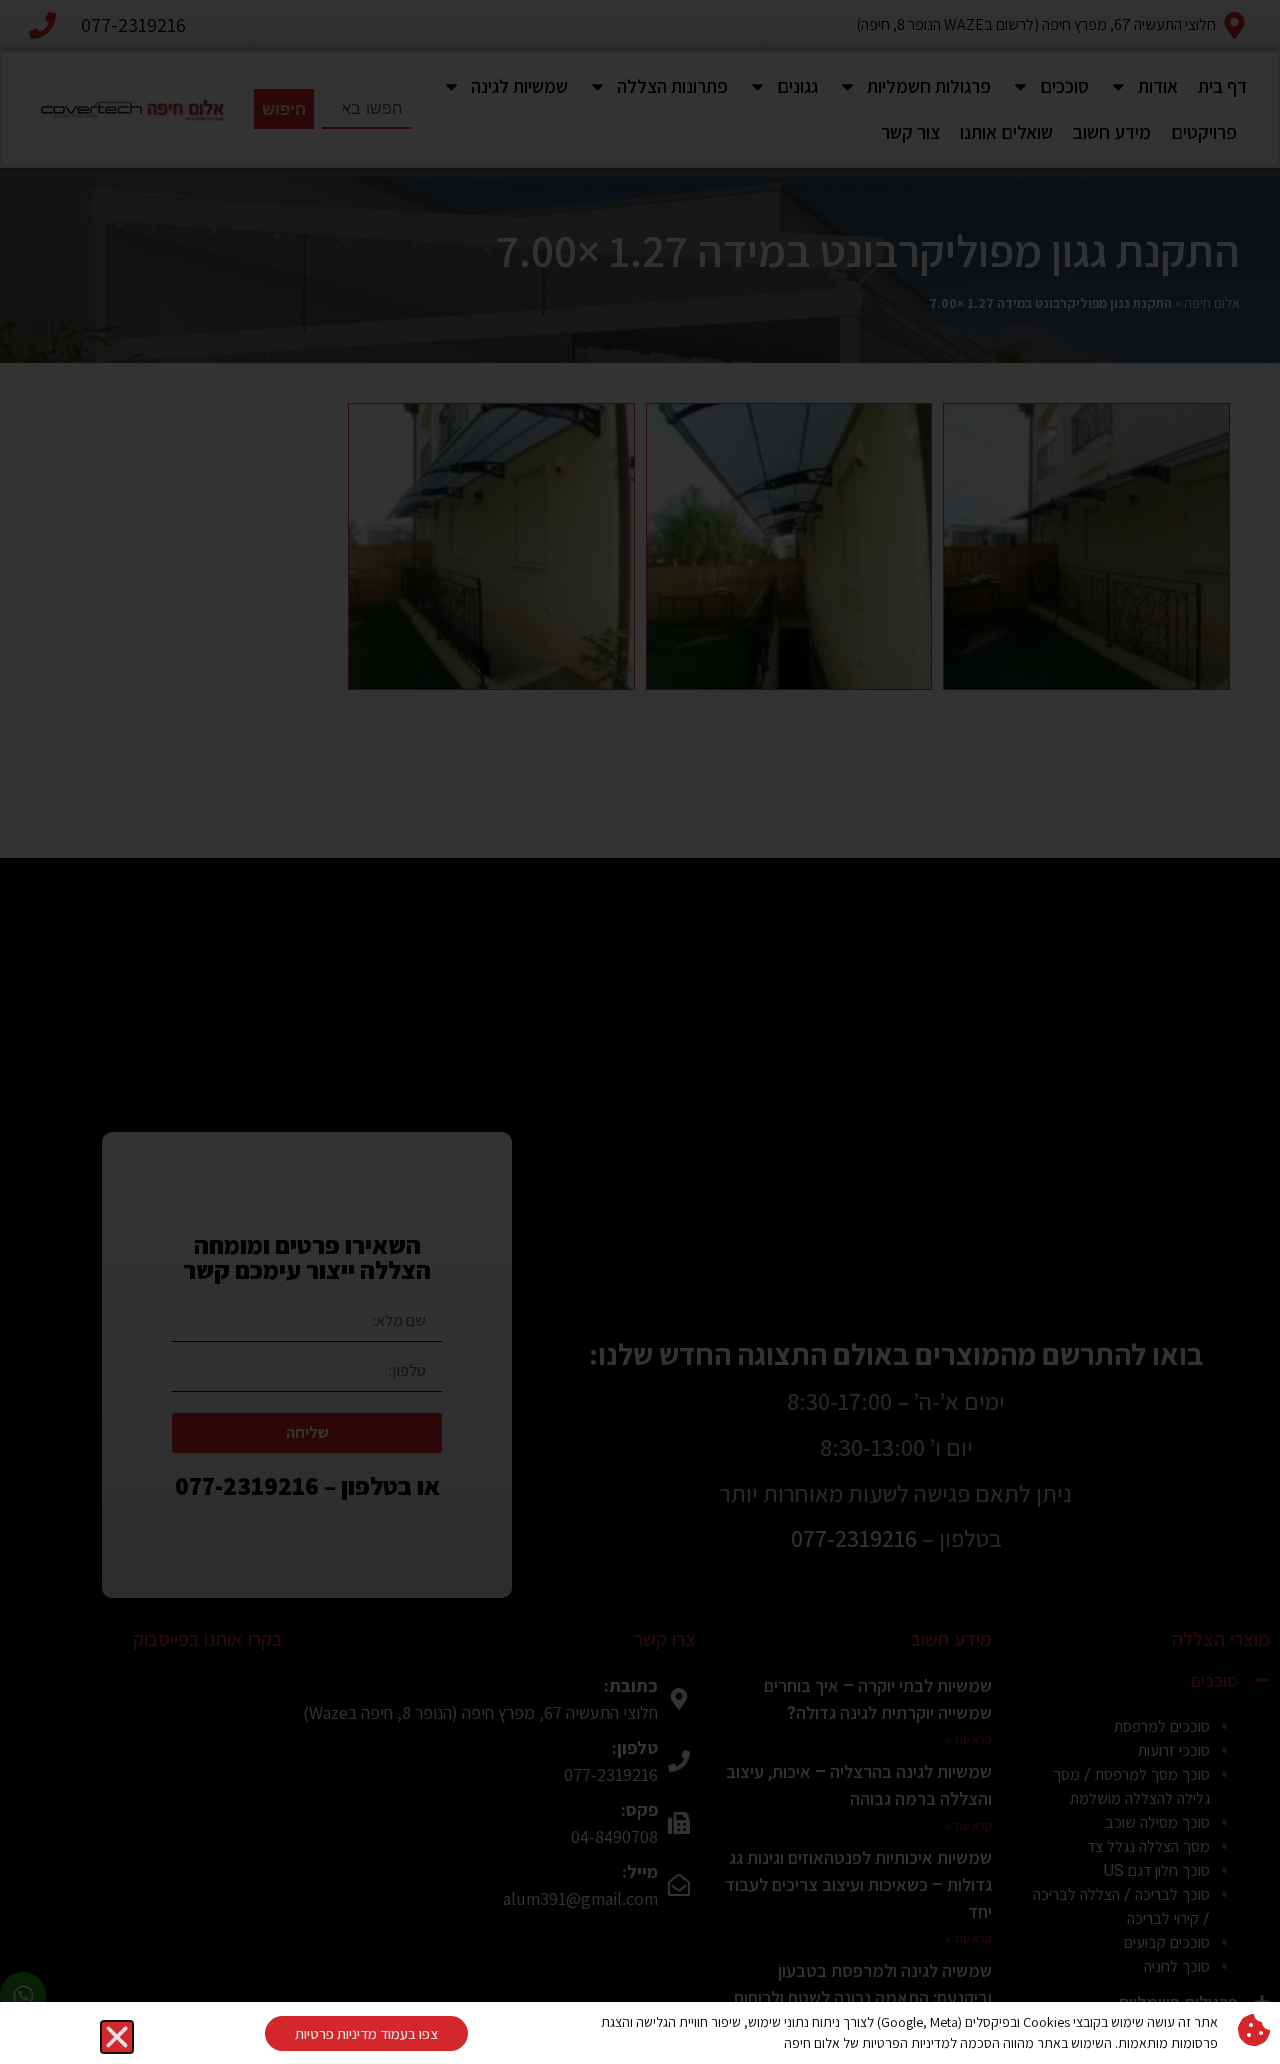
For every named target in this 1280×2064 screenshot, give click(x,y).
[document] (640, 1032)
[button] (117, 2037)
